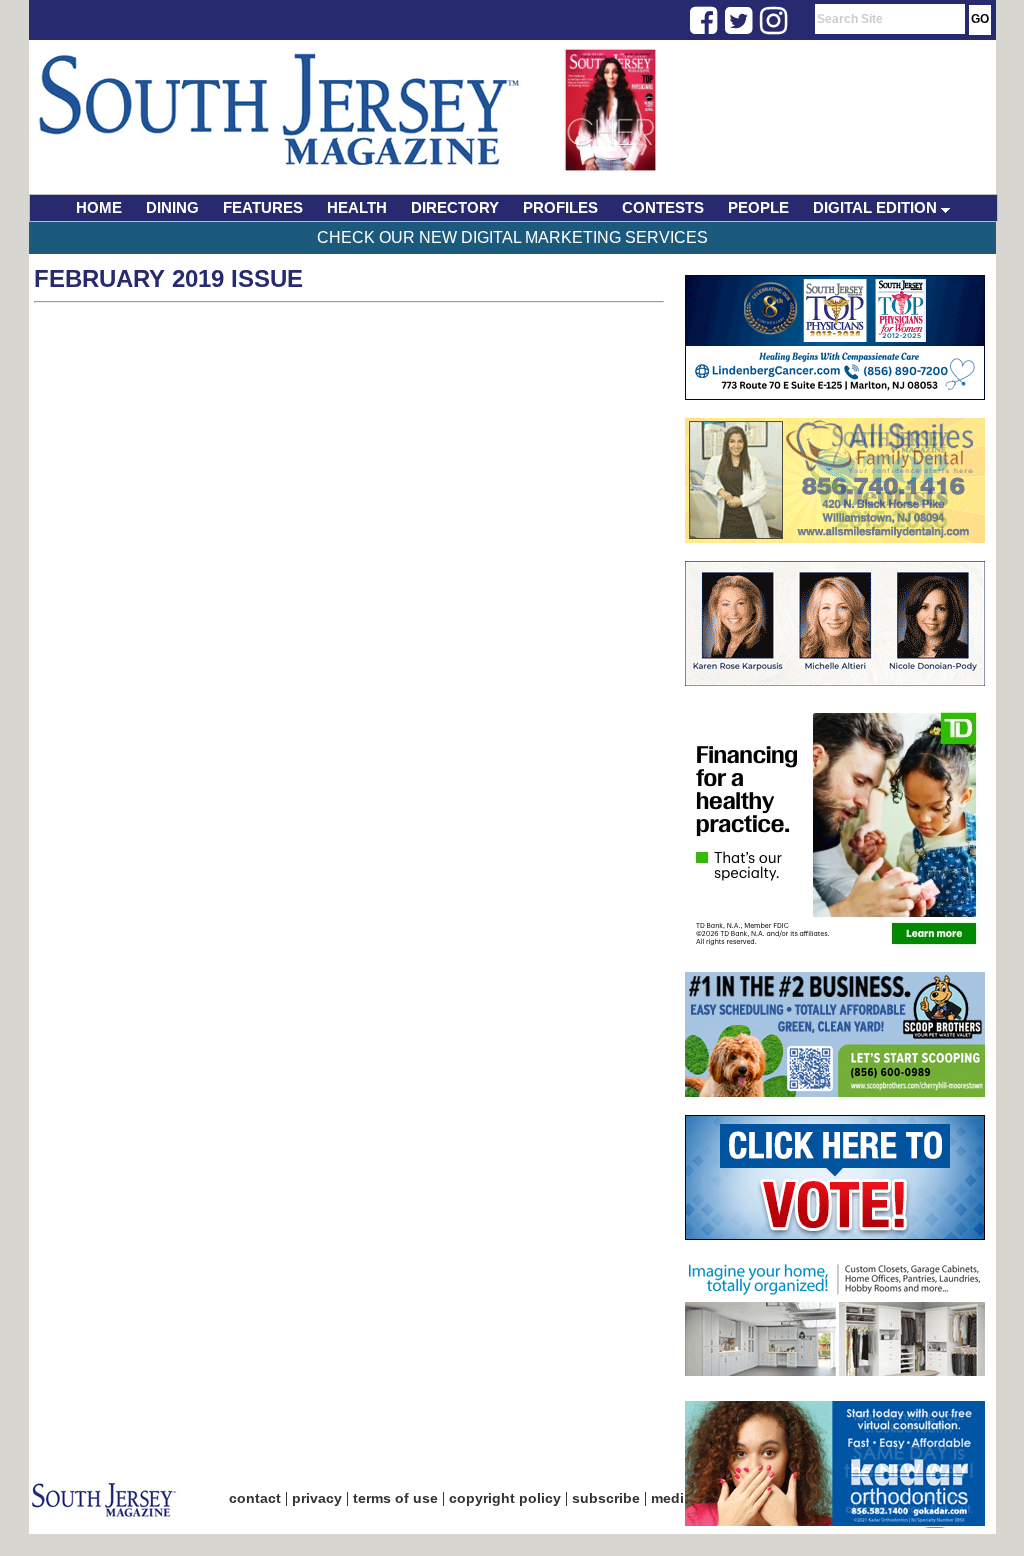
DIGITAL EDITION (877, 207)
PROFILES (560, 207)
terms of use (395, 1498)
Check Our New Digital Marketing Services (512, 237)
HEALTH (357, 207)
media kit (682, 1498)
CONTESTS (663, 207)
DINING (172, 207)
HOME (99, 207)
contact (255, 1498)
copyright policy (505, 1498)
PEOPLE (758, 207)
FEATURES (263, 207)
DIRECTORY (455, 207)
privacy (317, 1498)
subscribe (606, 1498)
